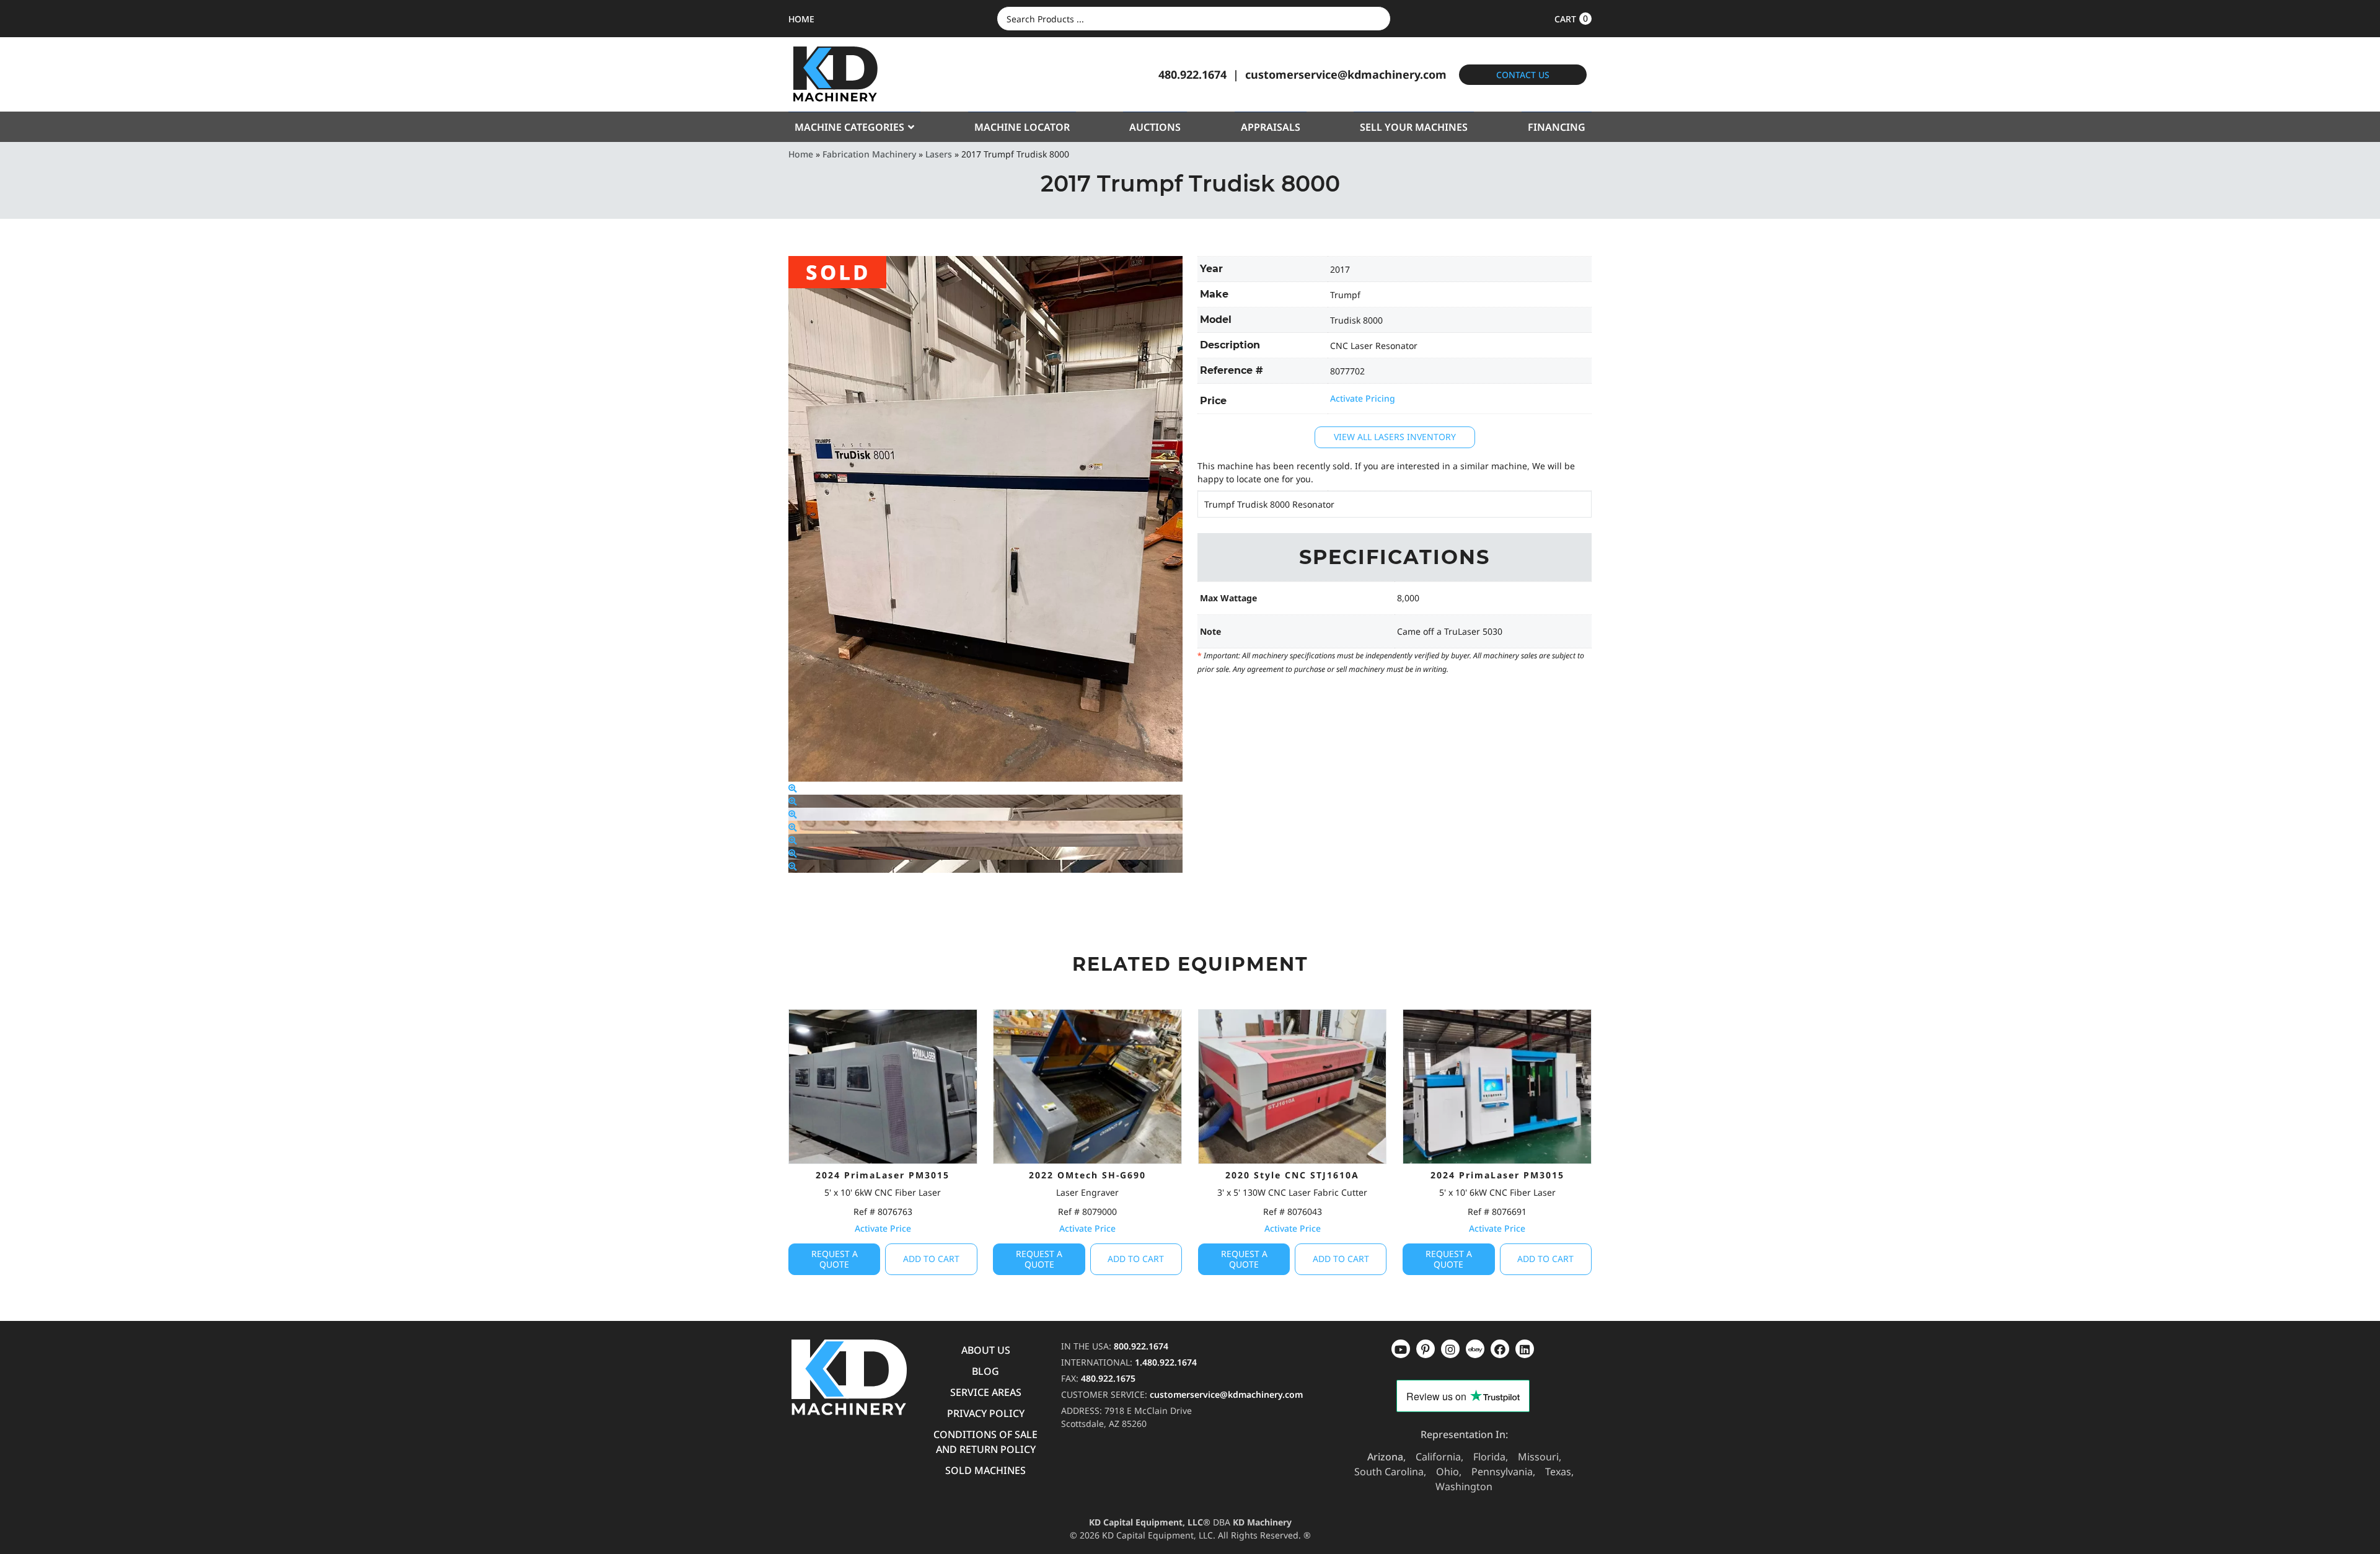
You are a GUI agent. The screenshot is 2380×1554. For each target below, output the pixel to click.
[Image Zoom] (793, 788)
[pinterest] (1450, 1349)
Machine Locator (1022, 127)
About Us (986, 1350)
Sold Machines (985, 1470)
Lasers (939, 154)
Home (801, 154)
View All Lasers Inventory (1395, 437)
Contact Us (1523, 75)
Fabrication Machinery (869, 154)
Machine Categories (849, 127)
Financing (1557, 127)
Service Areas (986, 1392)
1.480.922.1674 (1166, 1362)
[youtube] (1401, 1349)
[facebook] (1525, 1349)
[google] (1426, 1349)
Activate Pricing (1363, 398)
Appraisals (1271, 127)
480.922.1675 (1108, 1378)
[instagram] (1475, 1349)
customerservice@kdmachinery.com (1346, 74)
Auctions (1155, 127)
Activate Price (883, 1228)
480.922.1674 (1192, 74)
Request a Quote (835, 1259)
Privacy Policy (986, 1413)
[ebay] (1500, 1349)
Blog (985, 1371)
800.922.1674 (1141, 1346)
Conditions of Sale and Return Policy (985, 1442)
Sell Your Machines (1414, 127)
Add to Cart (931, 1259)
